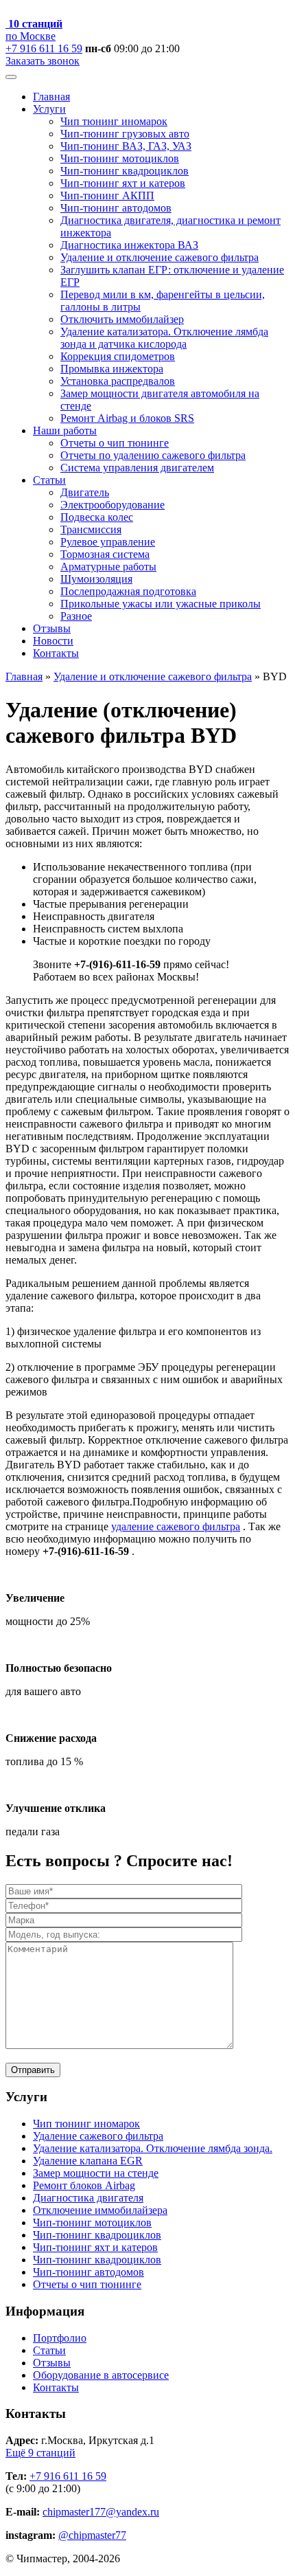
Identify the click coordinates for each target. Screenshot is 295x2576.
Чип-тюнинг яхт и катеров (123, 183)
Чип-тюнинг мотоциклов (120, 158)
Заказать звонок (43, 61)
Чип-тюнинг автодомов (116, 208)
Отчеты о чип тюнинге (115, 443)
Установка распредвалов (118, 381)
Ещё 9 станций (40, 2453)
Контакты (56, 653)
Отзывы (52, 628)
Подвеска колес (97, 517)
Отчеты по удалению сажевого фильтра (153, 455)
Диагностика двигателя (88, 2198)
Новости (53, 641)
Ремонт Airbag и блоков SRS (127, 418)
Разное (76, 616)
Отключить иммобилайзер (122, 319)
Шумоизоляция (96, 579)
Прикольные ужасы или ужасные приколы (161, 604)
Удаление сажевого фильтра (98, 2136)
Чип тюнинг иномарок (114, 121)
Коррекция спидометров (118, 356)
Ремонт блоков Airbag (84, 2185)
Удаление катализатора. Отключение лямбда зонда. (153, 2148)
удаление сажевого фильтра (176, 1526)
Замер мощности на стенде (96, 2173)
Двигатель (85, 492)
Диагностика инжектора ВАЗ (129, 245)
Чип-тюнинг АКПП (107, 195)
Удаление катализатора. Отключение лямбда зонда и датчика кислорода (164, 338)
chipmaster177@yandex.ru (101, 2512)
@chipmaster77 (92, 2535)
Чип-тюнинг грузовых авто (125, 134)
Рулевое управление (108, 542)
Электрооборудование (113, 505)
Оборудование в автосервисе (101, 2375)
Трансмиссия (91, 529)
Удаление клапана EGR (88, 2161)
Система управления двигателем (137, 468)
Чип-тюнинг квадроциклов (125, 171)
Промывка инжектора (112, 369)
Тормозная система (105, 554)
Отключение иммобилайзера (100, 2210)
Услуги (49, 109)
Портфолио (60, 2338)
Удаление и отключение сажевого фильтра (160, 257)
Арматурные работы (108, 567)
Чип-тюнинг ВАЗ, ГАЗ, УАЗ (126, 146)
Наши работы (65, 430)
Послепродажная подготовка (128, 591)
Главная (51, 97)
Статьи (49, 480)
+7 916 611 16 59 (44, 48)
